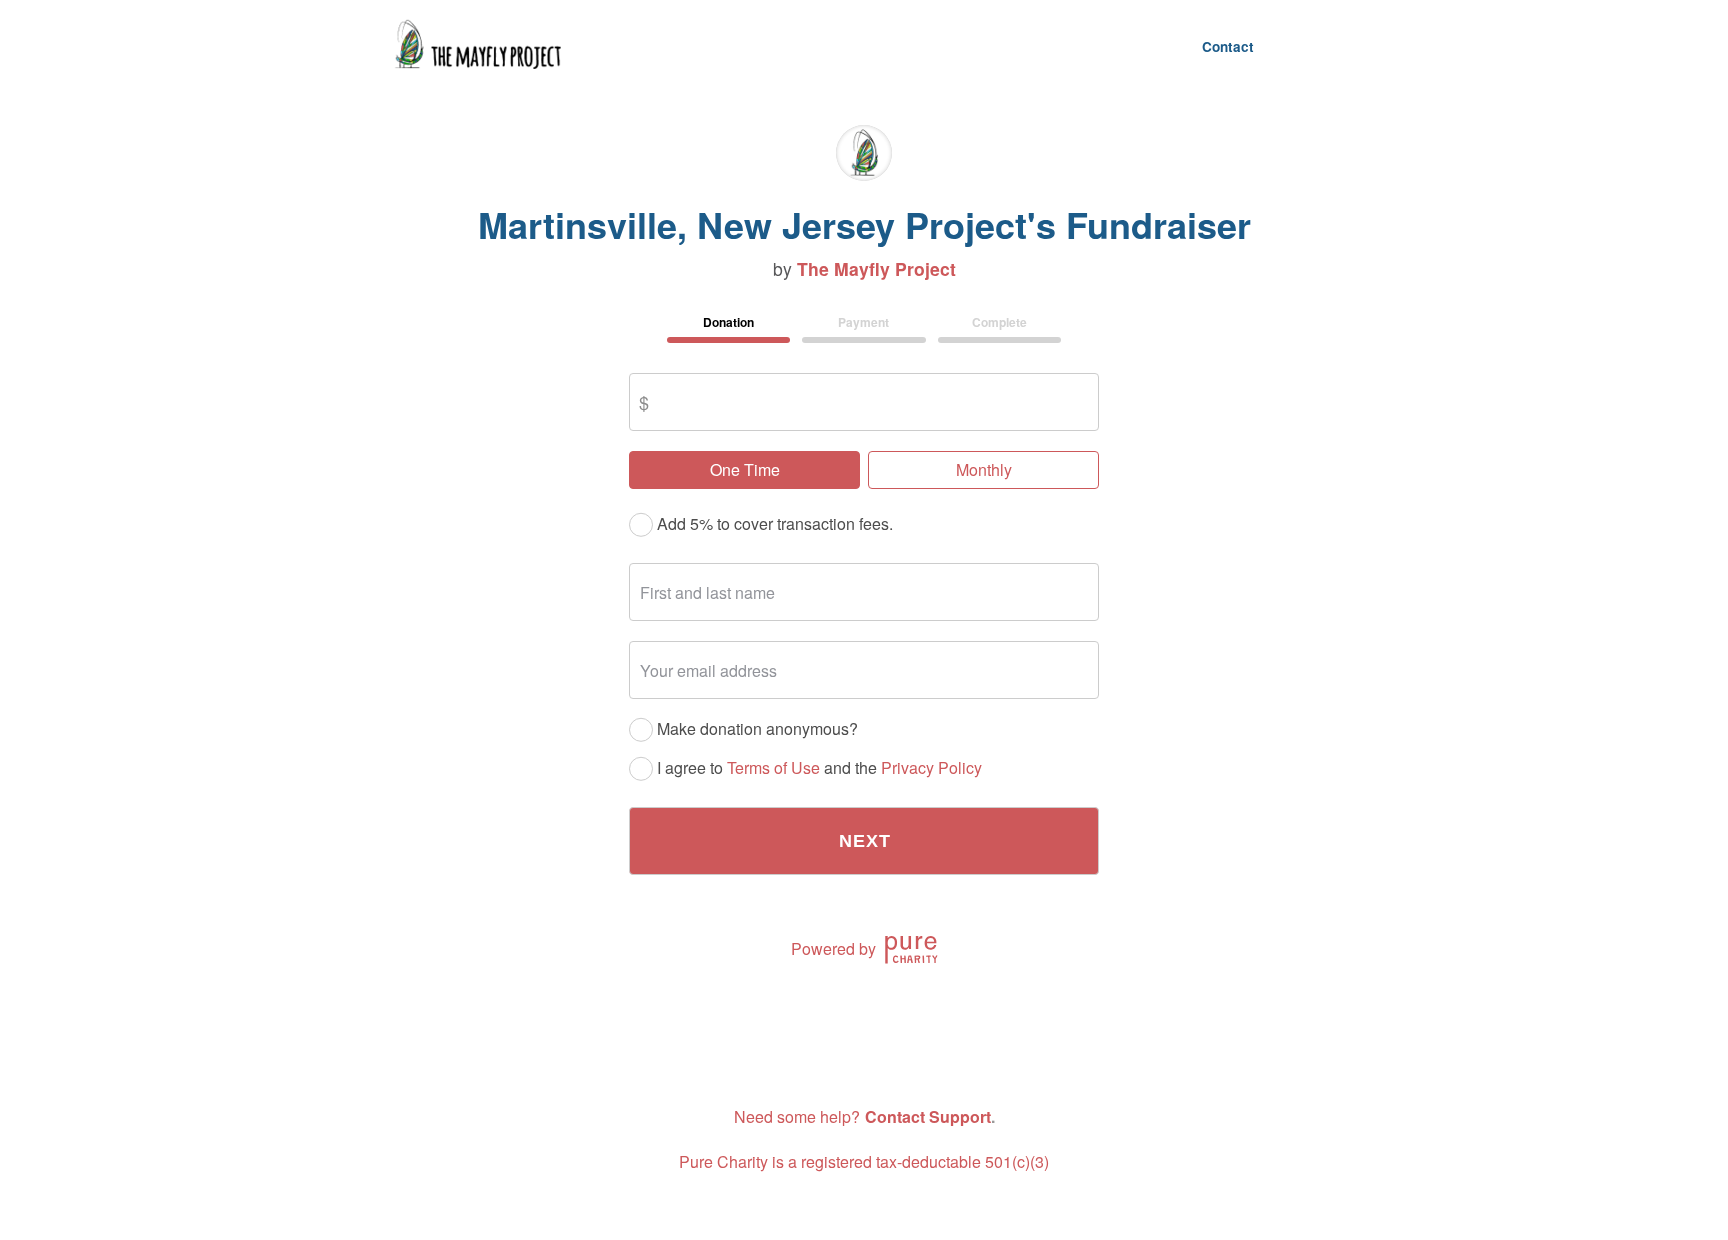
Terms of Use (773, 768)
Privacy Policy (931, 768)
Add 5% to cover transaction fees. (773, 524)
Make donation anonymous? (755, 729)
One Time (745, 469)
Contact (1228, 46)
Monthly (984, 469)
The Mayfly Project (876, 269)
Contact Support (928, 1116)
